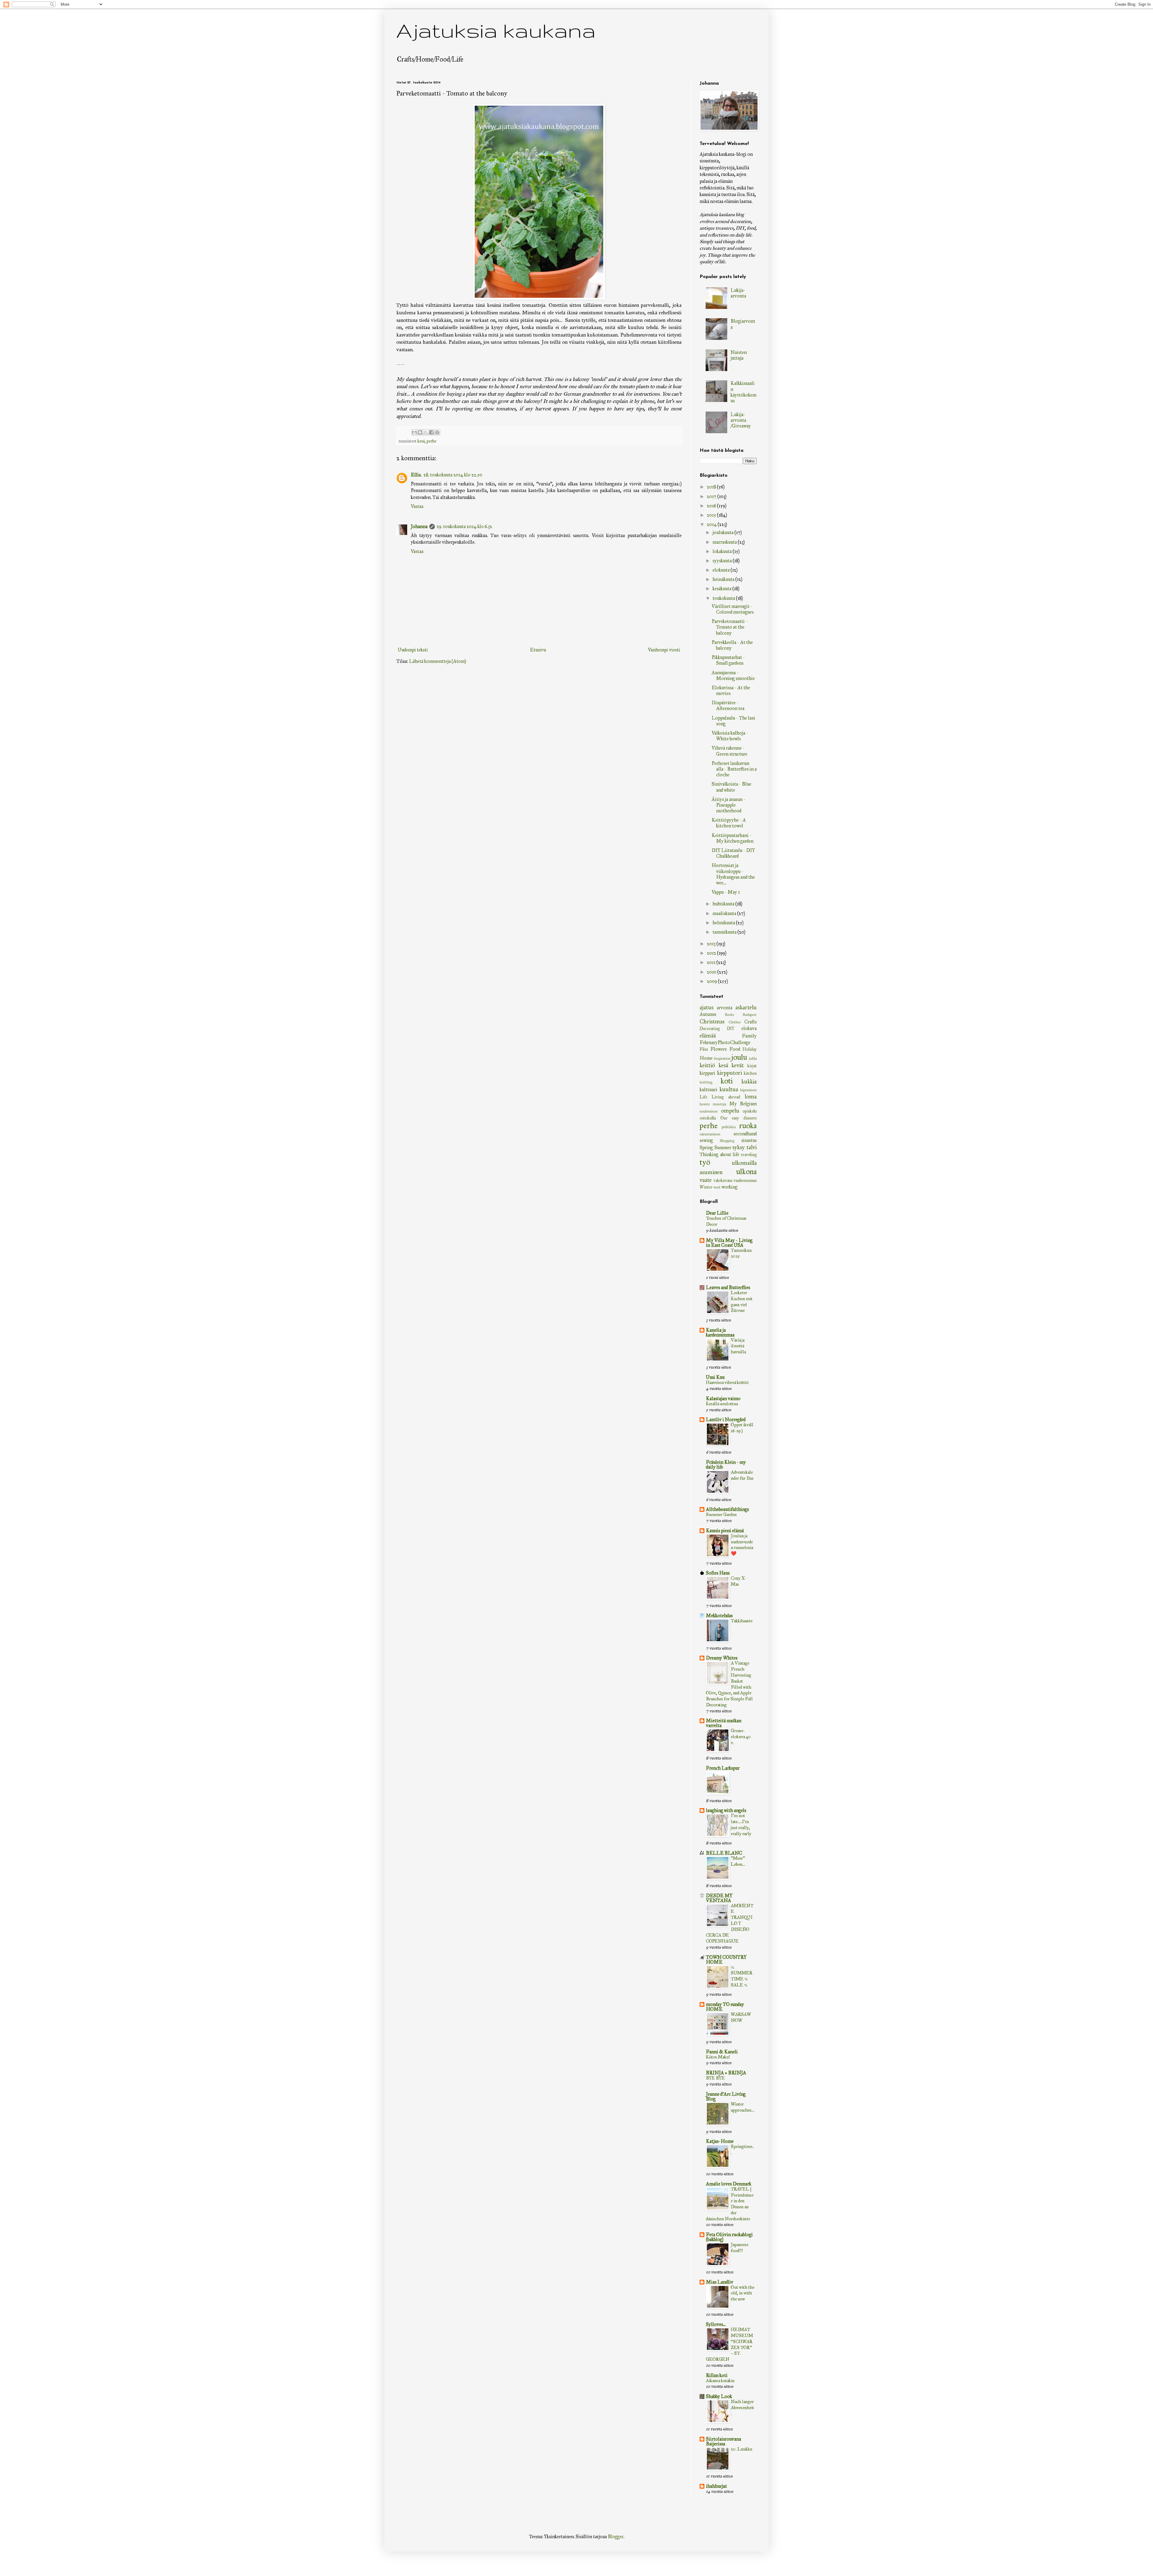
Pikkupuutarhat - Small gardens (728, 660)
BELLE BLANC (724, 1853)
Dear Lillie (717, 1213)
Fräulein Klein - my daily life (726, 1465)
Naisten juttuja (739, 355)
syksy (738, 1147)
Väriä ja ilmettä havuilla (738, 1346)
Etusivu (538, 650)
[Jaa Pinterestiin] (437, 432)
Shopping (727, 1141)
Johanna (419, 526)
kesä (421, 441)
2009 (712, 981)
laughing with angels (726, 1810)
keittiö (707, 1065)
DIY (731, 1028)
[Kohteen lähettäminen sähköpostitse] (414, 432)
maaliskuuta (725, 913)
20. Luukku (741, 2449)
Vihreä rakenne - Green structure (729, 751)
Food (735, 1049)
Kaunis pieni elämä (725, 1531)
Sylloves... (716, 2324)
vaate (706, 1180)
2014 (712, 524)
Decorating (710, 1028)
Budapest (750, 1015)
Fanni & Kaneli (722, 2052)
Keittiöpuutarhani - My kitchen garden (732, 838)
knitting (706, 1082)
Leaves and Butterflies (728, 1287)
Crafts (751, 1022)
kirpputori (729, 1073)
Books (729, 1015)
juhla (753, 1058)
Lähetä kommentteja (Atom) (437, 661)
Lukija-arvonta (738, 293)
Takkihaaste (742, 1621)
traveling (749, 1155)
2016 (712, 506)
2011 (712, 962)
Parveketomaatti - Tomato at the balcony (730, 627)
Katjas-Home (720, 2141)
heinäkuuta (724, 579)
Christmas (712, 1021)
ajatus (707, 1007)
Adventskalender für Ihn (742, 1475)
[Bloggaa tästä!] (420, 432)
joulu (739, 1057)
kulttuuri (708, 1090)
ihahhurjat (716, 2486)
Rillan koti (717, 2375)
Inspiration (722, 1058)
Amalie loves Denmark (729, 2184)
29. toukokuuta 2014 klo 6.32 (464, 526)
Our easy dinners (738, 1118)
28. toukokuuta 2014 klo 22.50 (453, 475)
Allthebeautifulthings (727, 1509)
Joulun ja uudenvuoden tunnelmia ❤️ (742, 1545)
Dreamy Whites (722, 1658)
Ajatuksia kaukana (496, 30)
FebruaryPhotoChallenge (725, 1042)
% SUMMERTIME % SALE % (742, 1976)
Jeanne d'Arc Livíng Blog (726, 2096)
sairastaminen (710, 1134)
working (729, 1187)
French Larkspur (723, 1768)
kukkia (749, 1081)
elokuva (749, 1028)
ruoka (748, 1126)
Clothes (735, 1022)
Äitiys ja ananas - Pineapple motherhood (729, 805)
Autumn (708, 1014)
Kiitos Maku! (718, 2057)
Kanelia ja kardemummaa (720, 1332)
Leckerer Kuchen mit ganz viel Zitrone (742, 1302)
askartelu (746, 1007)
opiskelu (750, 1111)
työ (705, 1162)
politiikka (729, 1127)
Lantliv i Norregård (726, 1419)
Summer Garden (721, 1514)
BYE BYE (715, 2078)
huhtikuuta (724, 904)
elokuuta (722, 570)
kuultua (729, 1089)
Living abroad (726, 1097)
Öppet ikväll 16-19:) (742, 1428)
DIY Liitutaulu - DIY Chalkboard (733, 853)
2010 (712, 972)
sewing (706, 1140)
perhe (431, 441)
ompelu (730, 1111)
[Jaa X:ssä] (426, 432)
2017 (712, 496)
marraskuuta (725, 542)
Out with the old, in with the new (743, 2293)
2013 (712, 944)
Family (749, 1036)
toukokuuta (724, 598)
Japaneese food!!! (740, 2248)
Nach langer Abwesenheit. (742, 2408)
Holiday (750, 1049)
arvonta (725, 1008)
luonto (705, 1104)
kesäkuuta (722, 589)
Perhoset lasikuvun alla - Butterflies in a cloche (734, 769)
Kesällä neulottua (722, 1404)
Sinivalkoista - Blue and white (731, 787)
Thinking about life (719, 1154)
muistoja (719, 1104)
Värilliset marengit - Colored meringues (733, 609)
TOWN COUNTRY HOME (726, 1960)
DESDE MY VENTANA (719, 1898)
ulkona (746, 1172)
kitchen (750, 1073)
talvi (752, 1147)
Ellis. (416, 475)
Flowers (719, 1049)
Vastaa (417, 506)
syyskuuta (723, 561)
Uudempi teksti (413, 650)
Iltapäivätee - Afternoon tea (728, 705)
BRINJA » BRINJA (726, 2073)
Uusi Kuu (715, 1377)
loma (751, 1096)
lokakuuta (723, 551)
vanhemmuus (745, 1180)
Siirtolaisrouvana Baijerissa (723, 2441)
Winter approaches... (743, 2107)
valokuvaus (723, 1180)
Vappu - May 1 (726, 892)
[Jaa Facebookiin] (431, 432)
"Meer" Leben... (738, 1861)
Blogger (616, 2537)
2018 (712, 487)
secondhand (745, 1134)
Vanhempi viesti (664, 650)
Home (706, 1058)
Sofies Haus (718, 1573)
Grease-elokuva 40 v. (741, 1737)
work (717, 1187)
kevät (738, 1065)
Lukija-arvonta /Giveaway (741, 420)
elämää (708, 1036)
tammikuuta (725, 932)
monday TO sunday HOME (725, 2007)
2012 (712, 953)
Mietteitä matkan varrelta (724, 1723)
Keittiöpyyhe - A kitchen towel (729, 823)
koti (727, 1081)
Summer (723, 1148)
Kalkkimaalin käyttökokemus (743, 392)
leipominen (748, 1090)
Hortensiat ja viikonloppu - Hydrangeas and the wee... (733, 874)
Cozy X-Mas (739, 1581)
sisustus (749, 1140)
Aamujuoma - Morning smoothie (733, 675)
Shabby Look (719, 2396)
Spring (706, 1148)
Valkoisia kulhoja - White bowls (730, 736)
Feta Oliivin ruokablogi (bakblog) (729, 2237)
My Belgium (743, 1104)
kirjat (752, 1066)
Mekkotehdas (719, 1616)
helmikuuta (724, 923)
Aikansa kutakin (720, 2381)
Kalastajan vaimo (723, 1398)
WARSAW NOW (741, 2017)
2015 (712, 515)
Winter (706, 1187)
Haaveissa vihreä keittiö (727, 1382)
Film (704, 1049)
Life (703, 1097)
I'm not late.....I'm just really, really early (741, 1824)
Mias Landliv (720, 2282)
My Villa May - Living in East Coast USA (729, 1243)
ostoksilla (708, 1118)
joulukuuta (723, 532)
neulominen (709, 1111)
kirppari (707, 1073)
